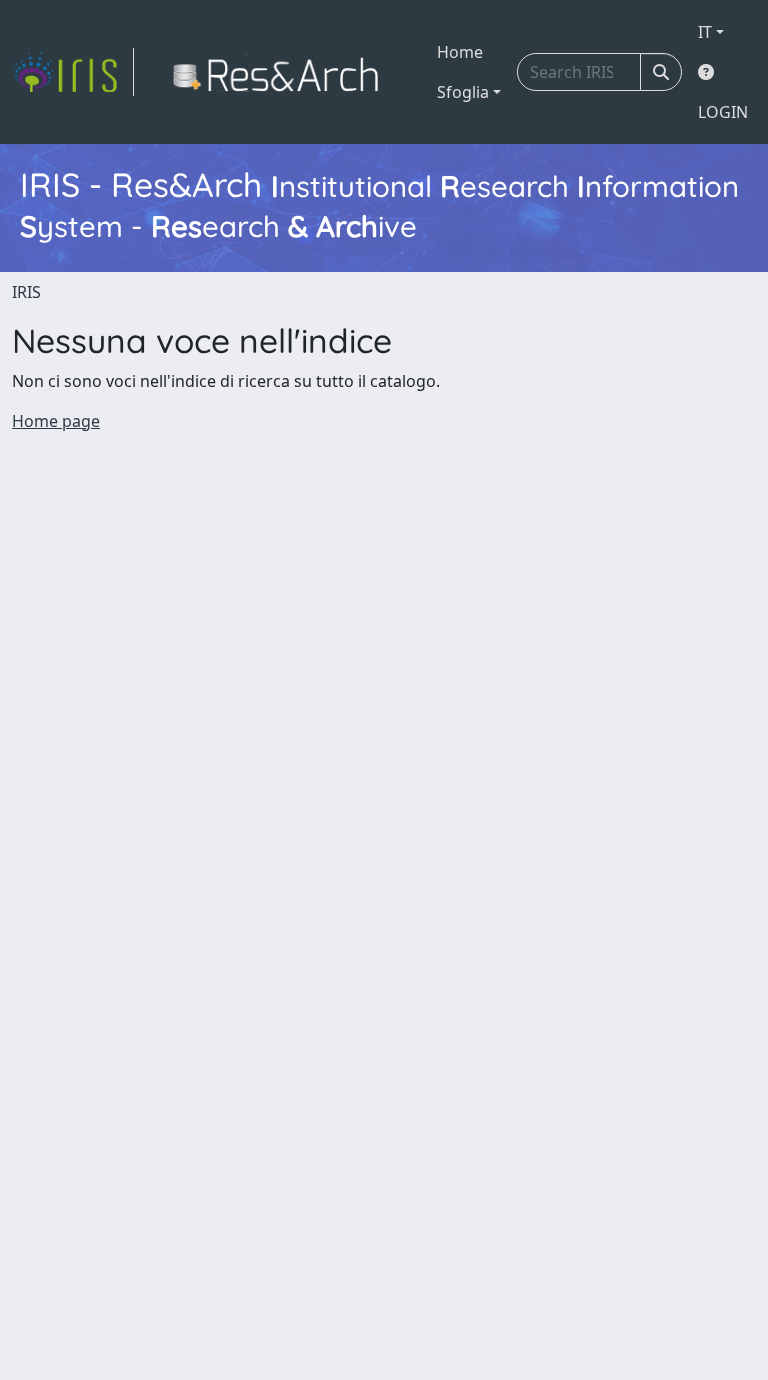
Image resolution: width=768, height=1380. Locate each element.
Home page (56, 421)
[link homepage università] (281, 72)
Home (460, 52)
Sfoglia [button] (463, 92)
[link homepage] (73, 72)
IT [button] (705, 32)
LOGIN (723, 112)
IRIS (26, 292)
